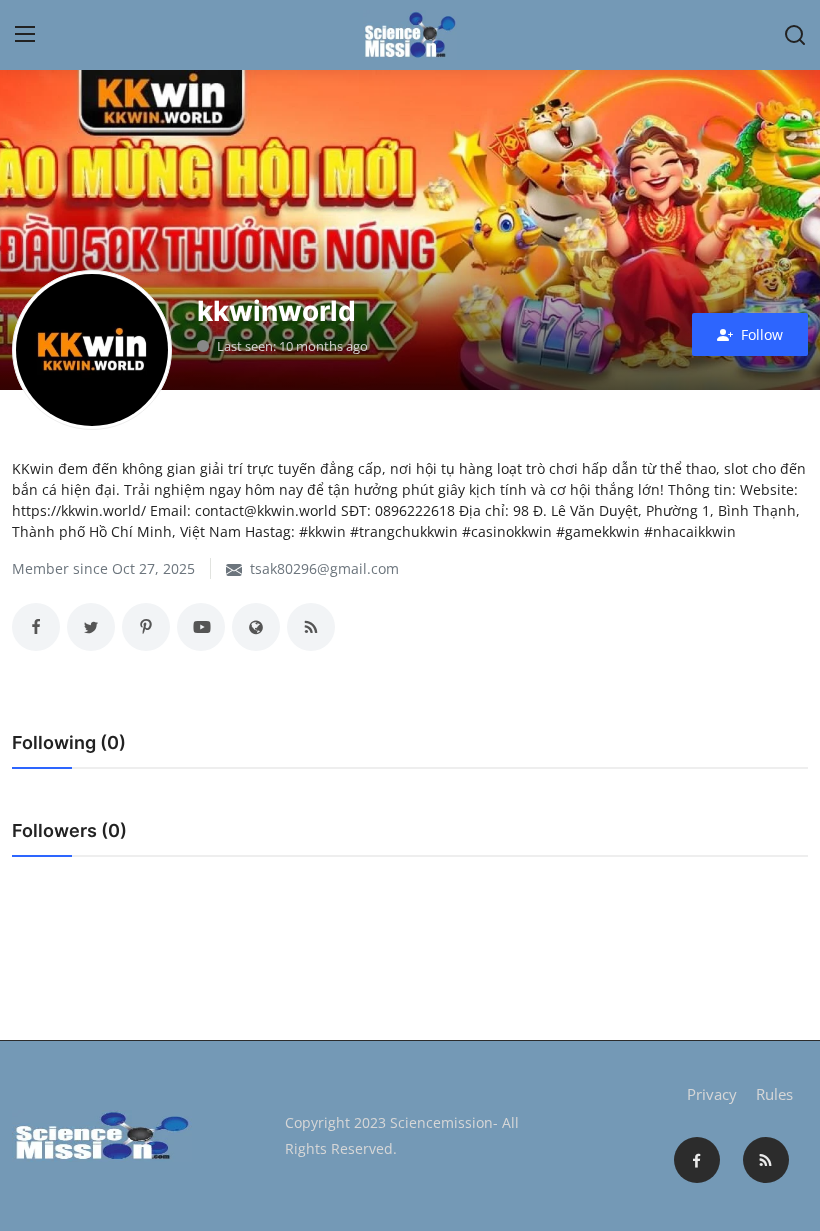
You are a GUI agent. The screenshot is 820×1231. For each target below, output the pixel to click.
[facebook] (697, 1160)
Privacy (712, 1094)
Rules (774, 1094)
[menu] (25, 35)
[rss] (766, 1160)
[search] (795, 35)
